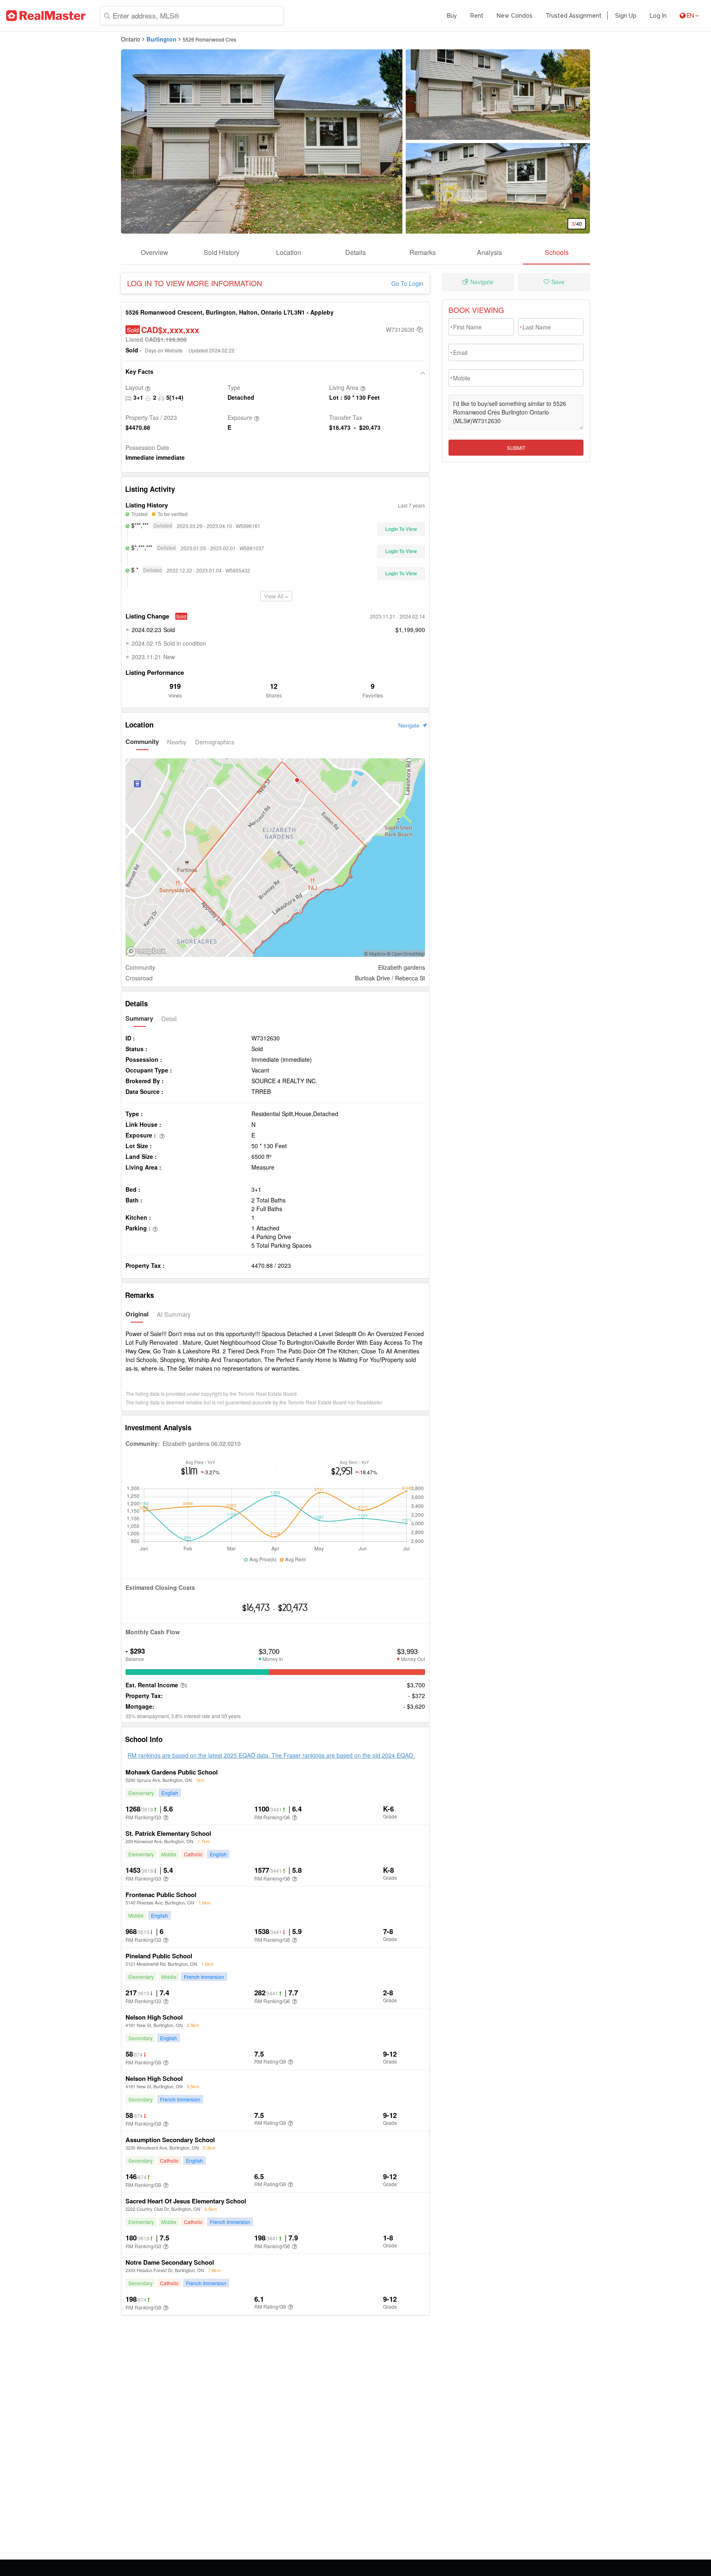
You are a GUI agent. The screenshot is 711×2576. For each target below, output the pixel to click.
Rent (477, 16)
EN (690, 16)
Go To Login (407, 283)
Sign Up (626, 16)
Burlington (161, 39)
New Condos (515, 16)
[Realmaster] (46, 16)
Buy (452, 16)
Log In (658, 16)
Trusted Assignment (574, 16)
